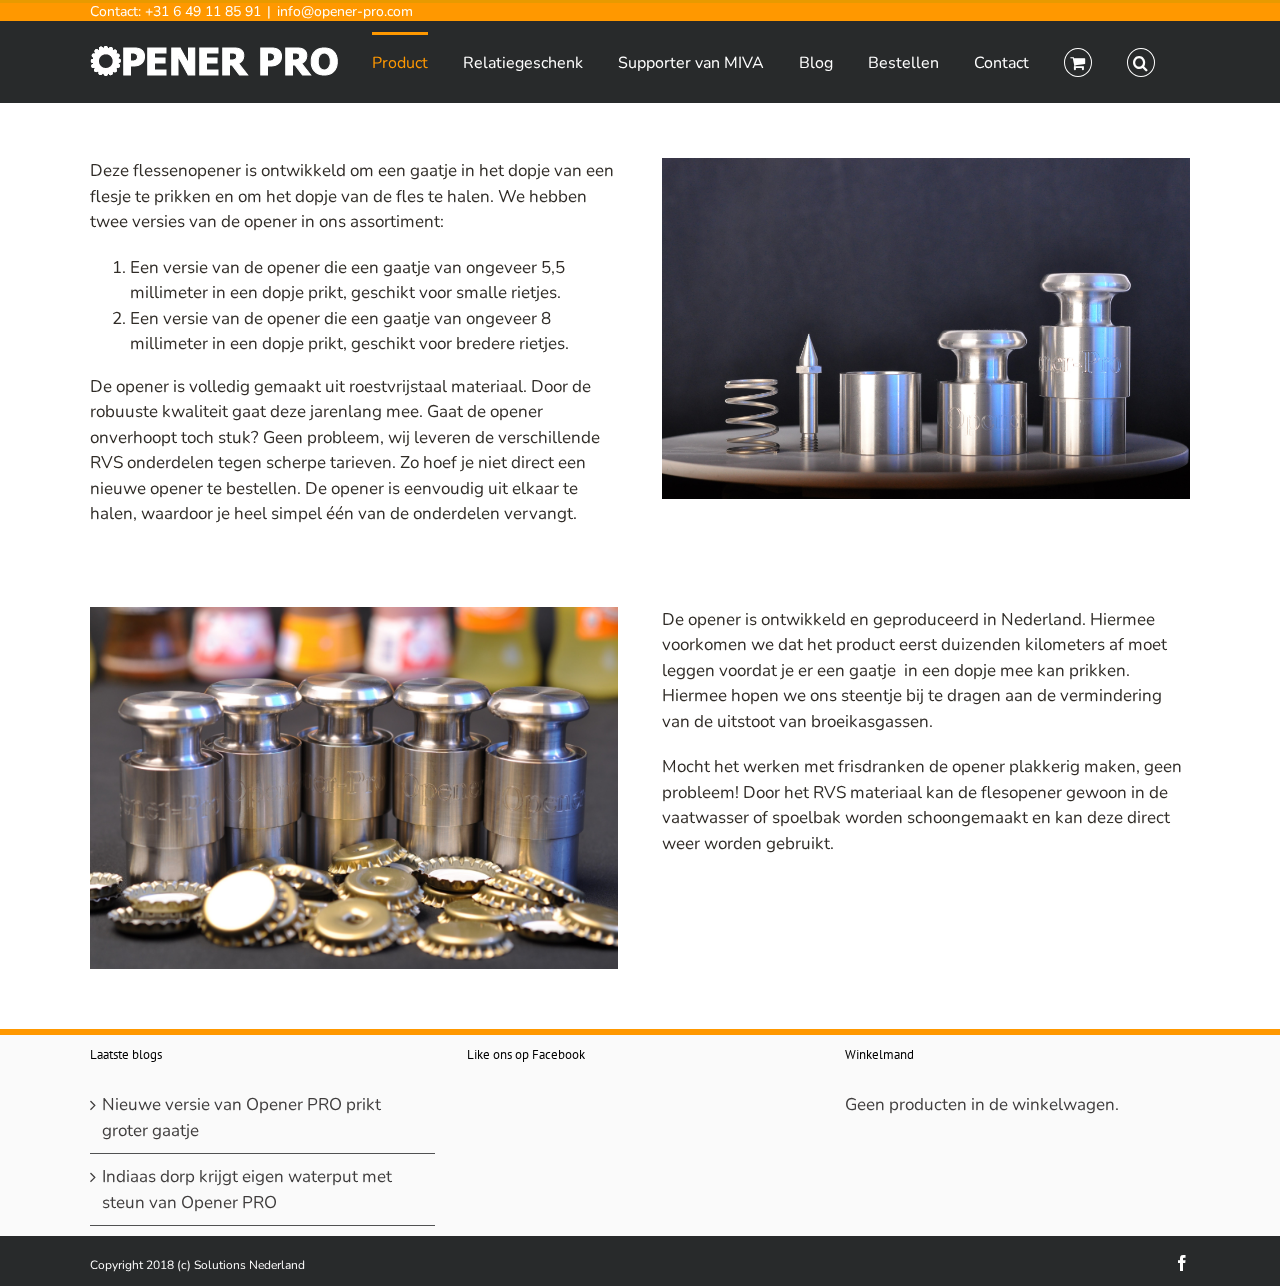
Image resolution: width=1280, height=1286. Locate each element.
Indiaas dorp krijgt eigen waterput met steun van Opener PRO (247, 1189)
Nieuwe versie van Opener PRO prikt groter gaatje (241, 1117)
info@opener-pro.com (345, 11)
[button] (1141, 61)
